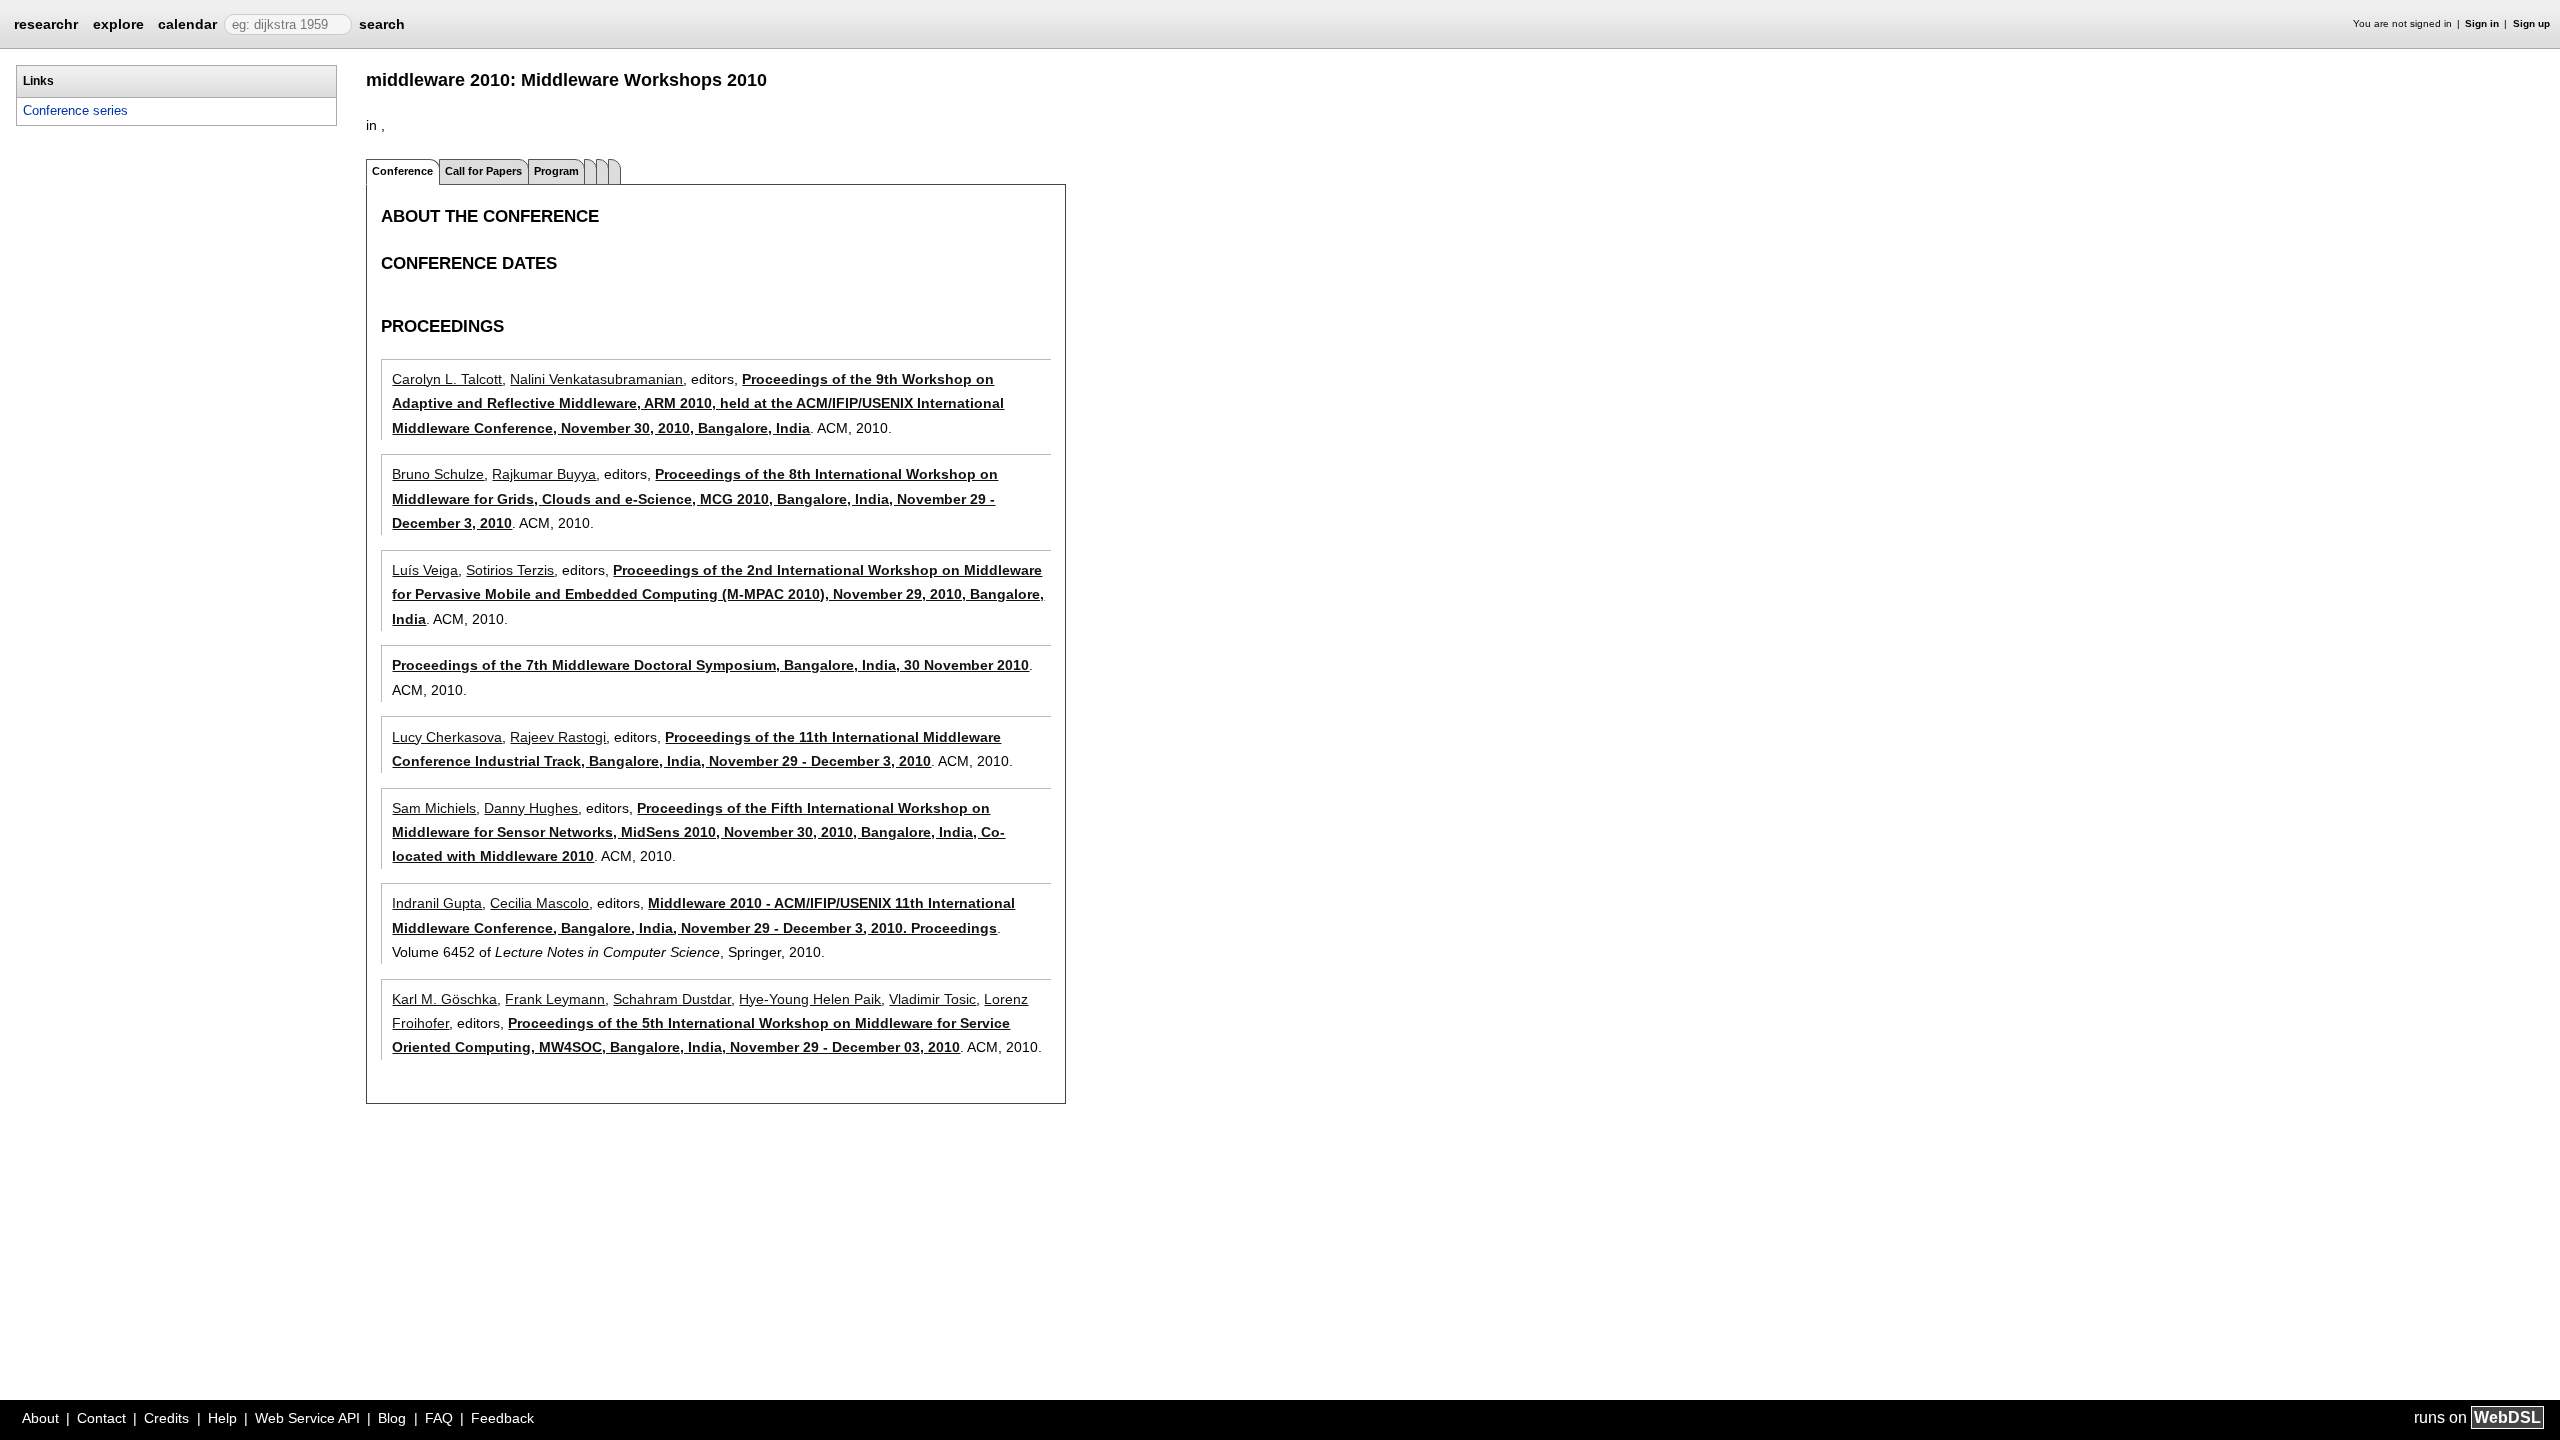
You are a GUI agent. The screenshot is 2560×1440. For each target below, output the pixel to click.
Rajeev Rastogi (558, 737)
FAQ (439, 1418)
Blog (392, 1418)
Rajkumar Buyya (544, 474)
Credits (166, 1418)
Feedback (502, 1418)
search (382, 24)
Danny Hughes (531, 808)
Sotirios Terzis (510, 570)
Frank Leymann (555, 999)
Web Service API (307, 1418)
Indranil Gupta (437, 903)
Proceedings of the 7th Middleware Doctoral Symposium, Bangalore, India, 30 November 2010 (710, 665)
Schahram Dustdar (672, 999)
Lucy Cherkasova (447, 737)
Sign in (2482, 23)
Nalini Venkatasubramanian (596, 379)
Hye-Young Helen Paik (810, 999)
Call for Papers (483, 171)
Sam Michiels (434, 808)
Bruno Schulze (438, 474)
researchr (46, 23)
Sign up (2531, 23)
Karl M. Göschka (444, 999)
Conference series (75, 110)
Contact (101, 1418)
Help (222, 1418)
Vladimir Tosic (932, 999)
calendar (187, 24)
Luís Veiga (425, 570)
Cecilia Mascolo (539, 903)
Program (556, 171)
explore (118, 24)
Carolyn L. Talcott (447, 379)
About (40, 1418)
